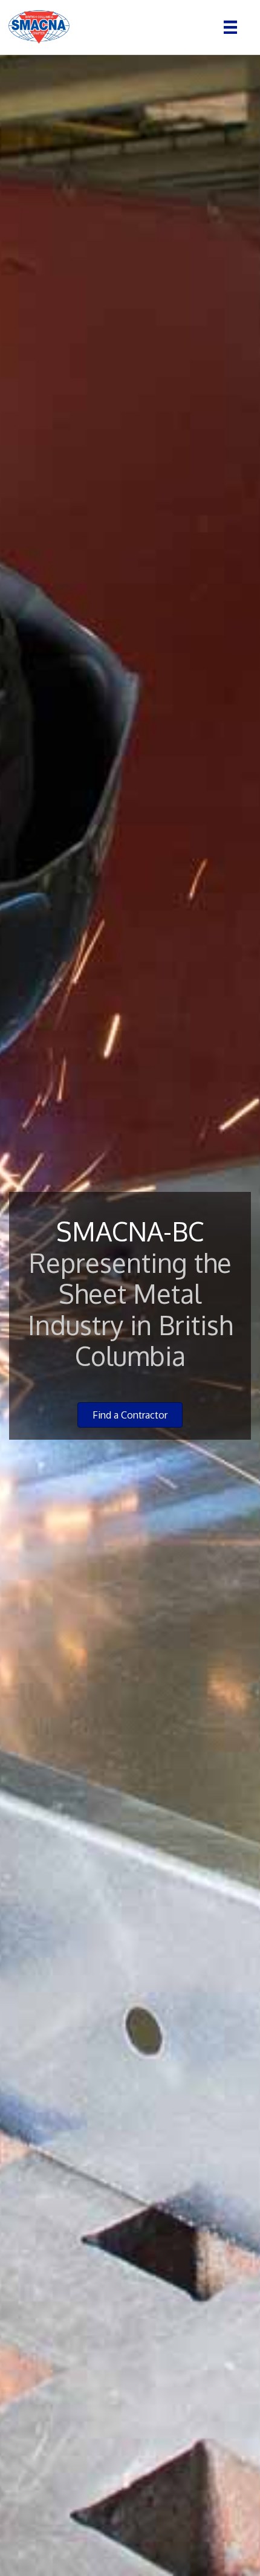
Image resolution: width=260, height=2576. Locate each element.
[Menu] (230, 27)
